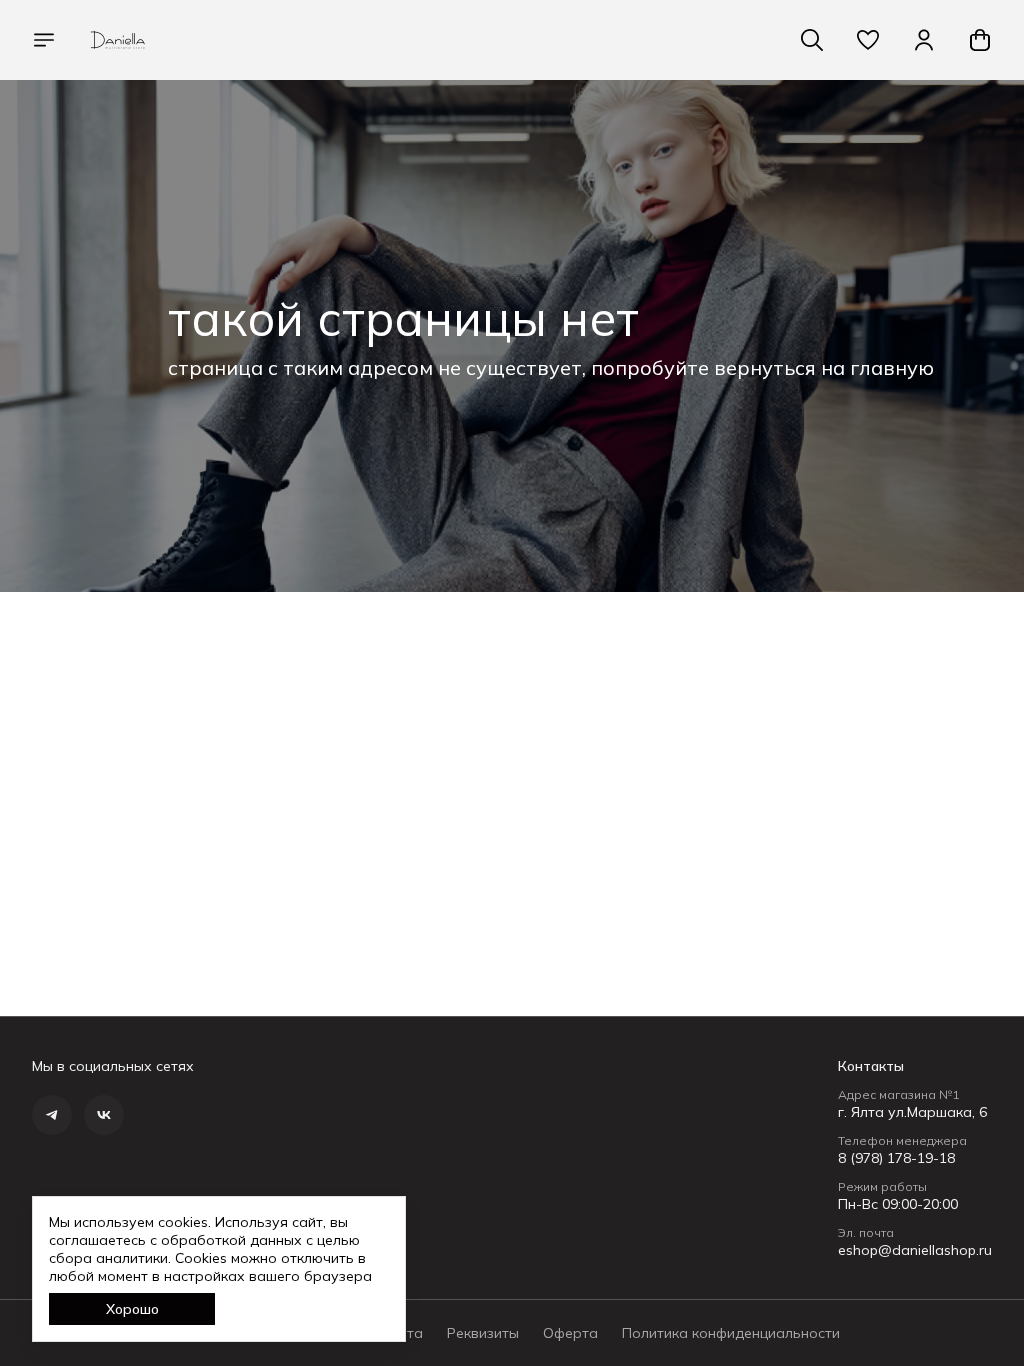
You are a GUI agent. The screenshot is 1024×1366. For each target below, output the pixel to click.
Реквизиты (483, 1333)
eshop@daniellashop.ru (915, 1250)
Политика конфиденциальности (731, 1333)
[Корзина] (980, 40)
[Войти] (924, 40)
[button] (868, 40)
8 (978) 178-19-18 (896, 1158)
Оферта (570, 1333)
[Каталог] (44, 40)
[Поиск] (812, 40)
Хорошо (132, 1309)
